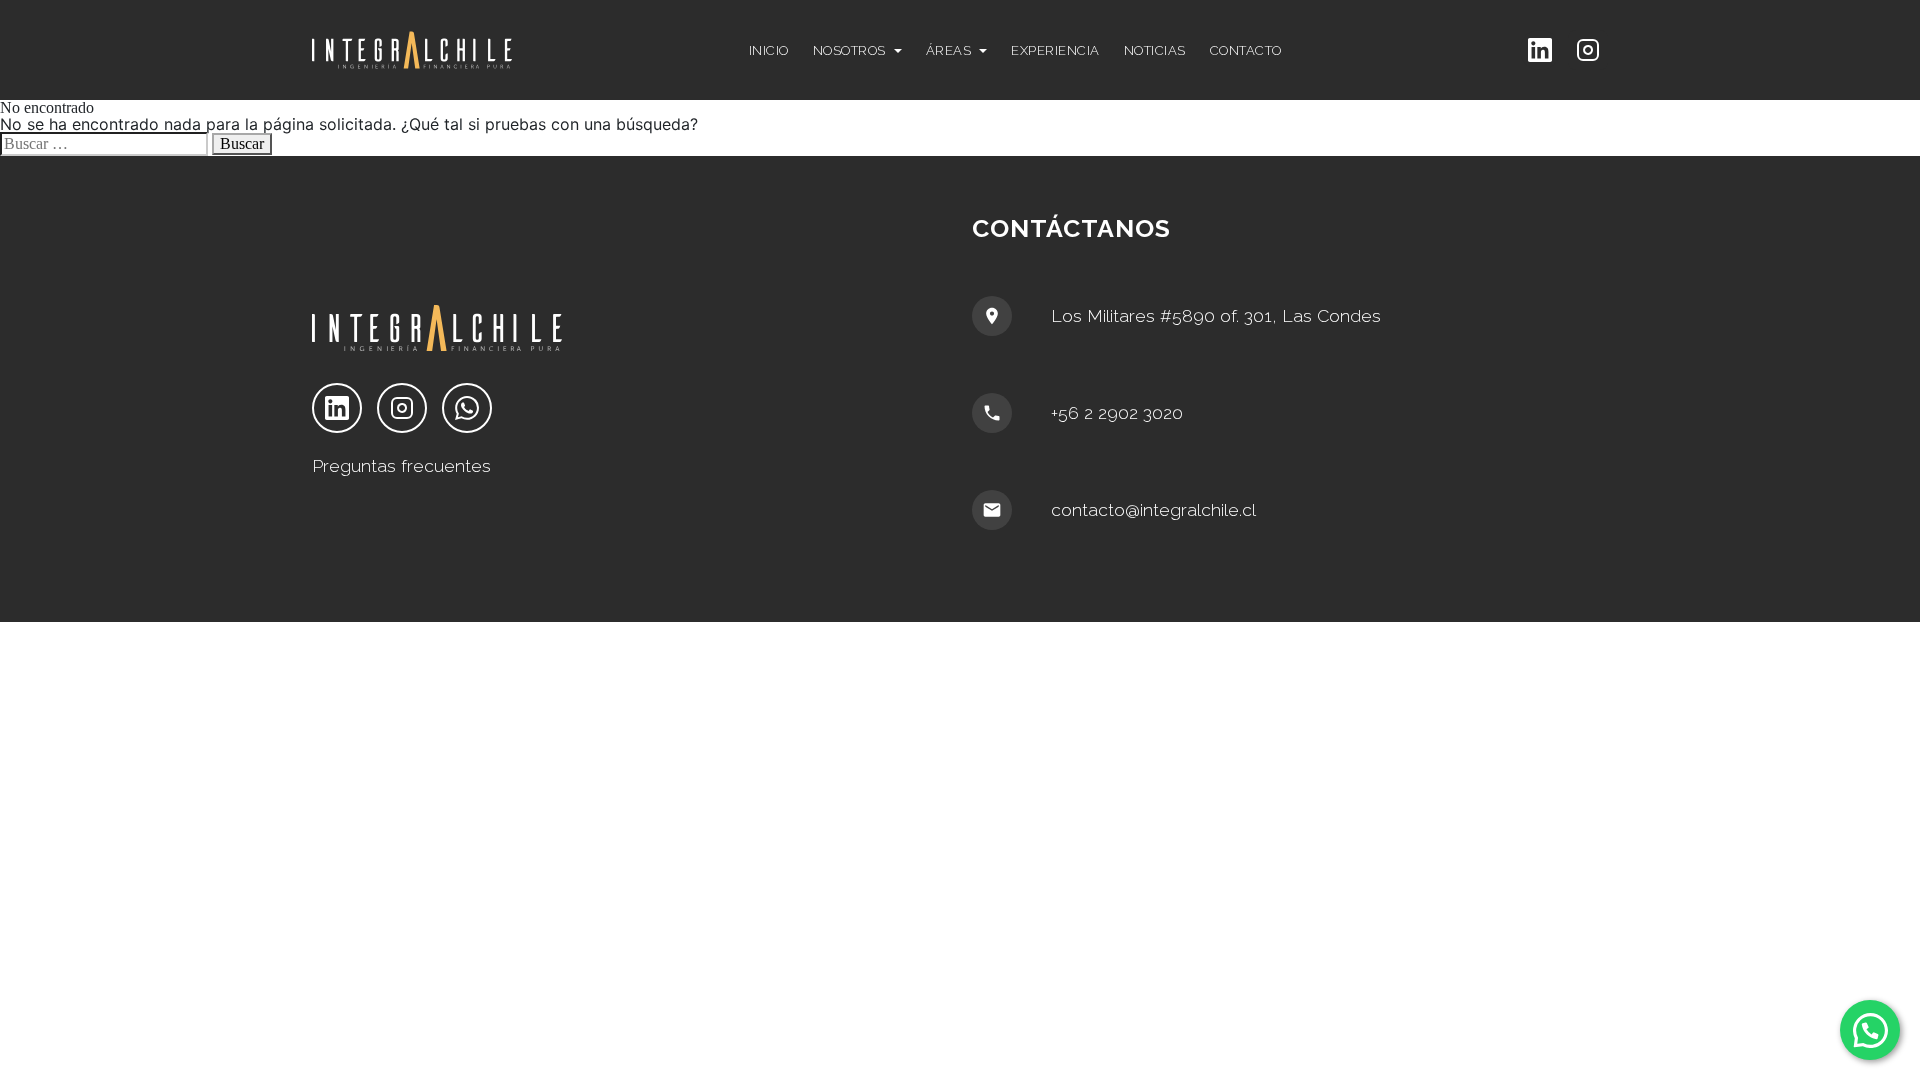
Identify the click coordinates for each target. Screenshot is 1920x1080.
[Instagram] (1588, 50)
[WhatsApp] (467, 408)
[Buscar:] (104, 144)
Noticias (1155, 50)
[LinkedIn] (1540, 50)
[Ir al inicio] (465, 50)
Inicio (769, 50)
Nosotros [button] (849, 50)
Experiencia (1055, 50)
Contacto (1246, 50)
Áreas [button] (949, 50)
